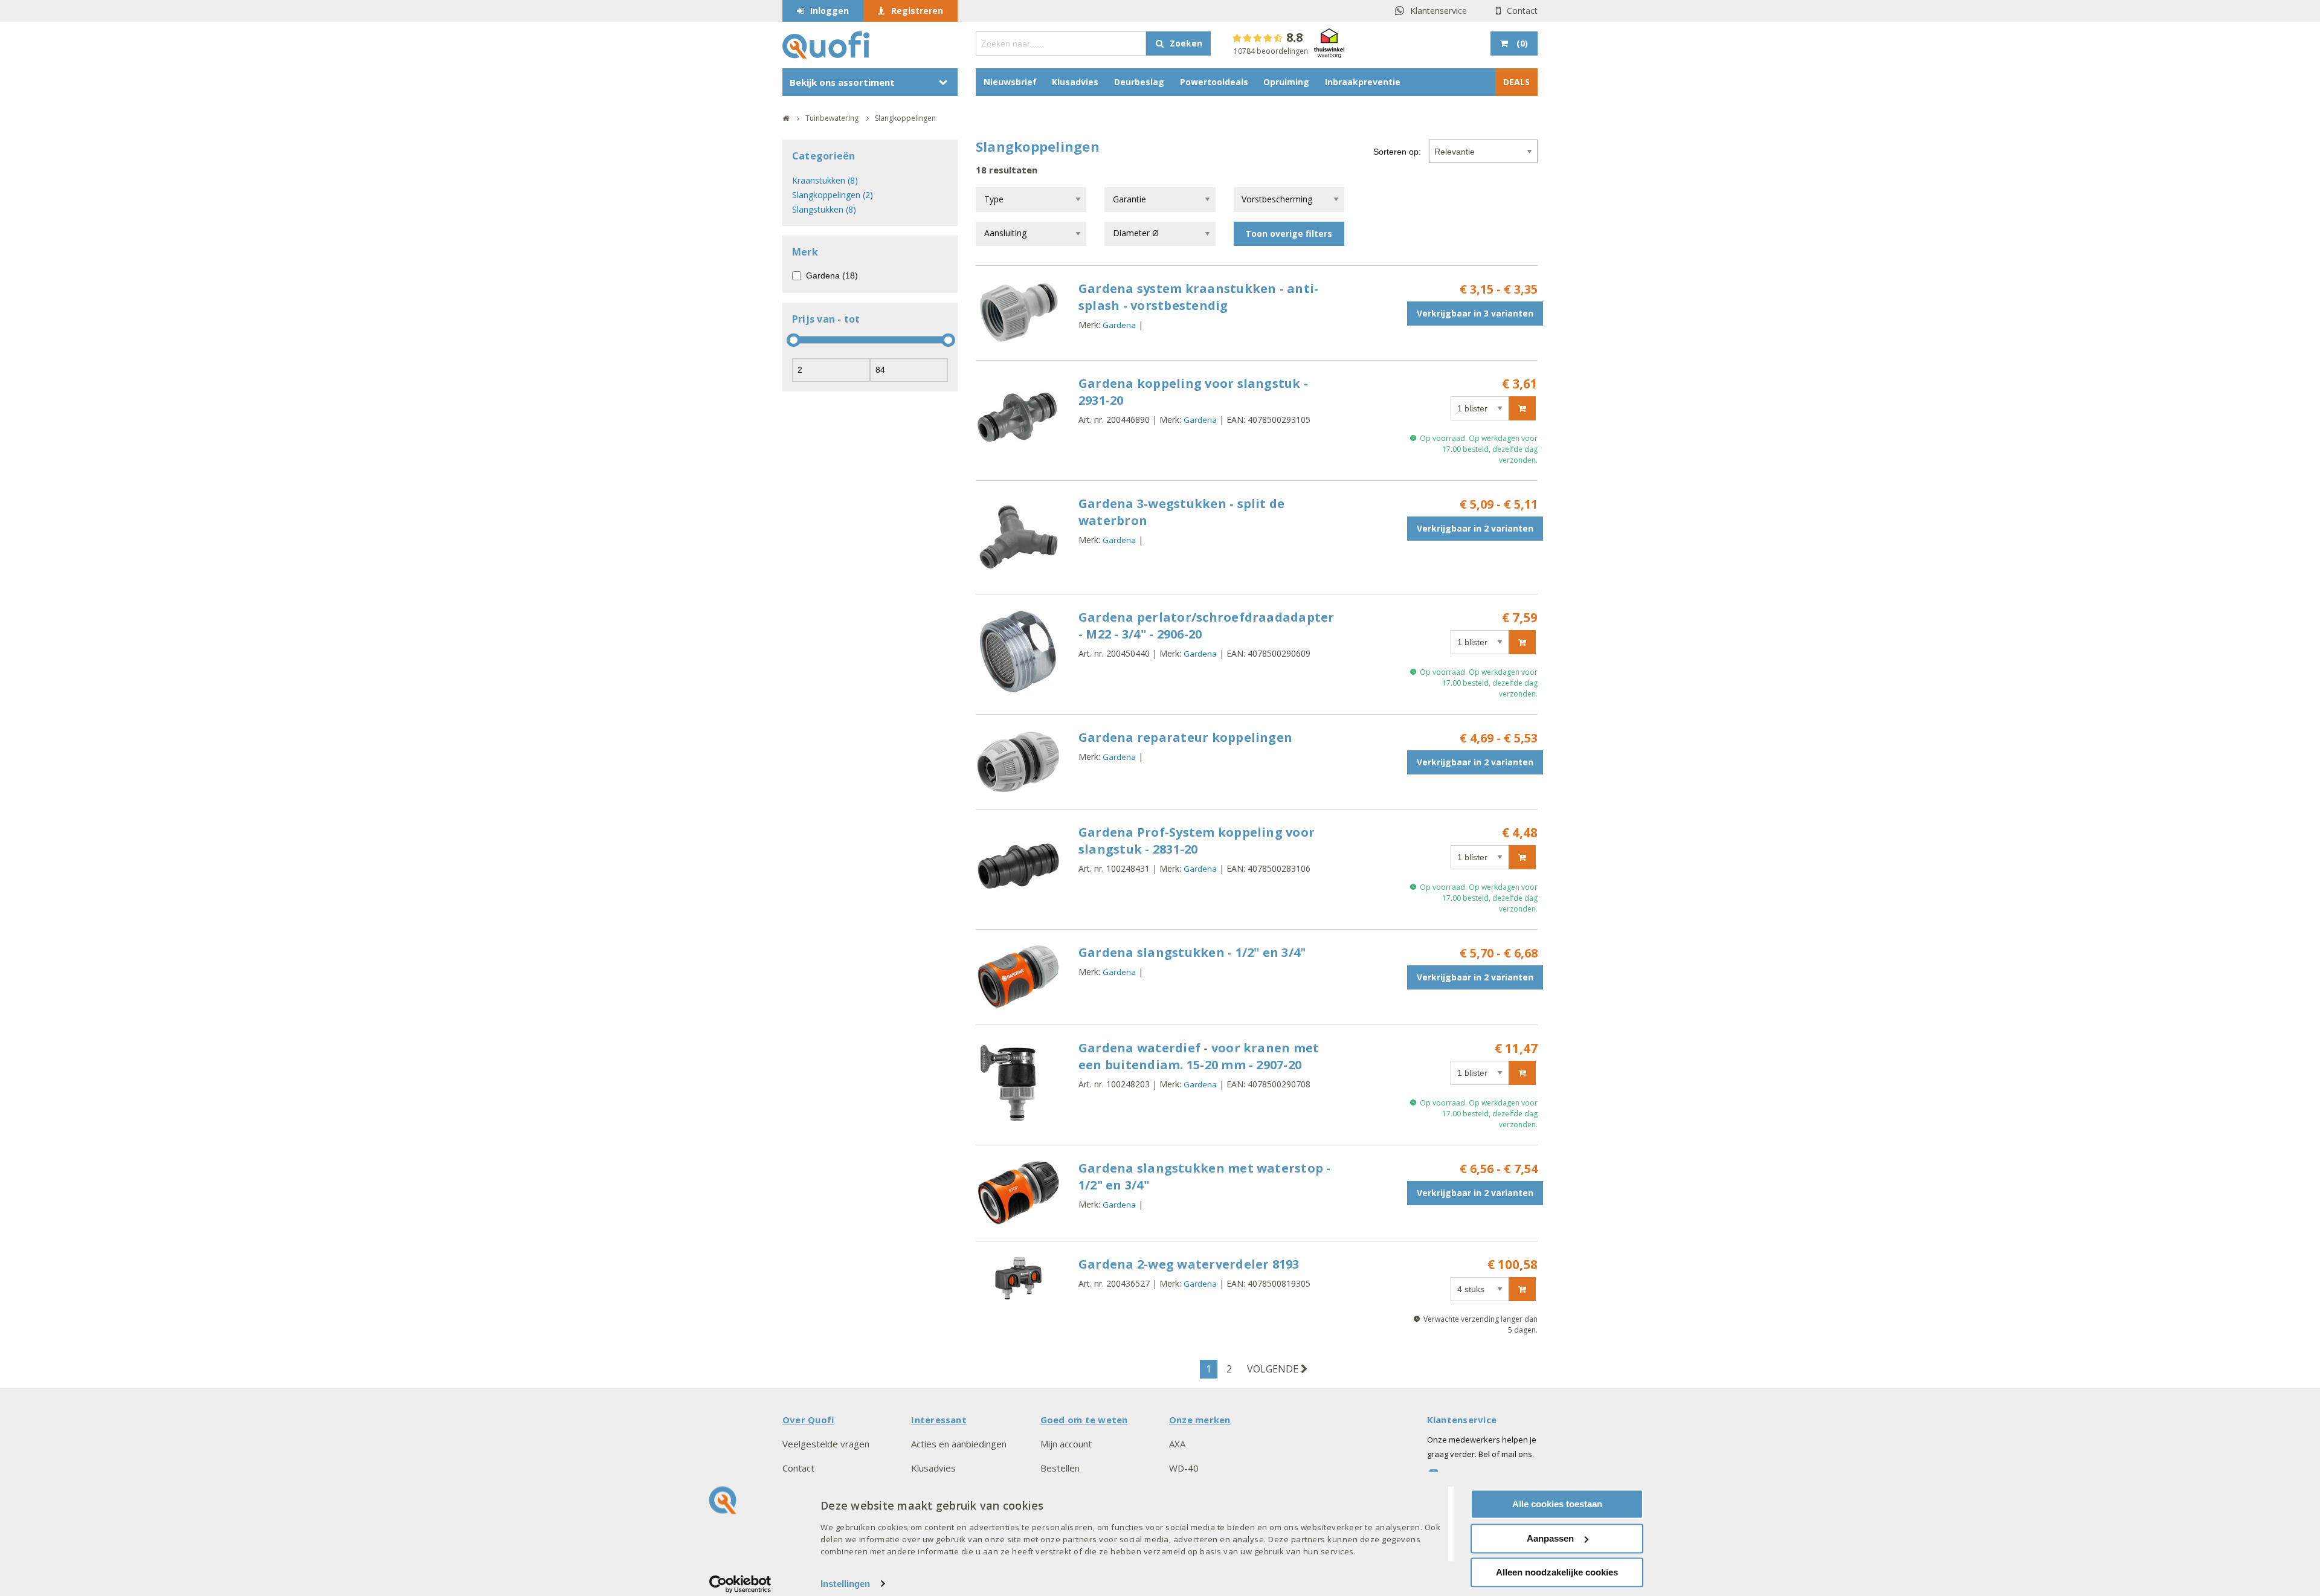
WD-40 (1184, 1468)
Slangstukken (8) (824, 209)
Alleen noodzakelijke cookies (1557, 1572)
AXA (1177, 1444)
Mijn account (1066, 1444)
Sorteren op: (1397, 152)
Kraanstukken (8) (825, 180)
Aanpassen (1550, 1538)
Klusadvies (1075, 82)
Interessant (939, 1420)
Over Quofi (808, 1420)
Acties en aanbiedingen (959, 1444)
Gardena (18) (832, 275)
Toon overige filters (1289, 233)
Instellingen (845, 1584)
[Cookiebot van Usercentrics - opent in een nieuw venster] (740, 1584)
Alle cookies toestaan (1557, 1504)
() (1522, 43)
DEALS (1516, 82)
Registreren (917, 11)
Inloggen (830, 11)
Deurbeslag (1139, 82)
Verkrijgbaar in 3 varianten (1475, 313)
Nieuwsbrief (1010, 82)
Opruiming (1286, 82)
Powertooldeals (1214, 82)
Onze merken (1200, 1420)
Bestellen (1060, 1468)
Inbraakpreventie (1363, 82)
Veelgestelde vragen (826, 1444)
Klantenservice (1439, 11)
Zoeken (1186, 43)
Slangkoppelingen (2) (833, 195)
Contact (1522, 11)
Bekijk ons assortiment (842, 82)
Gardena (1119, 325)
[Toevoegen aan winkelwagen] (1522, 408)
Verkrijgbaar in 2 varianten (1475, 528)
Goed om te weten (1084, 1420)
